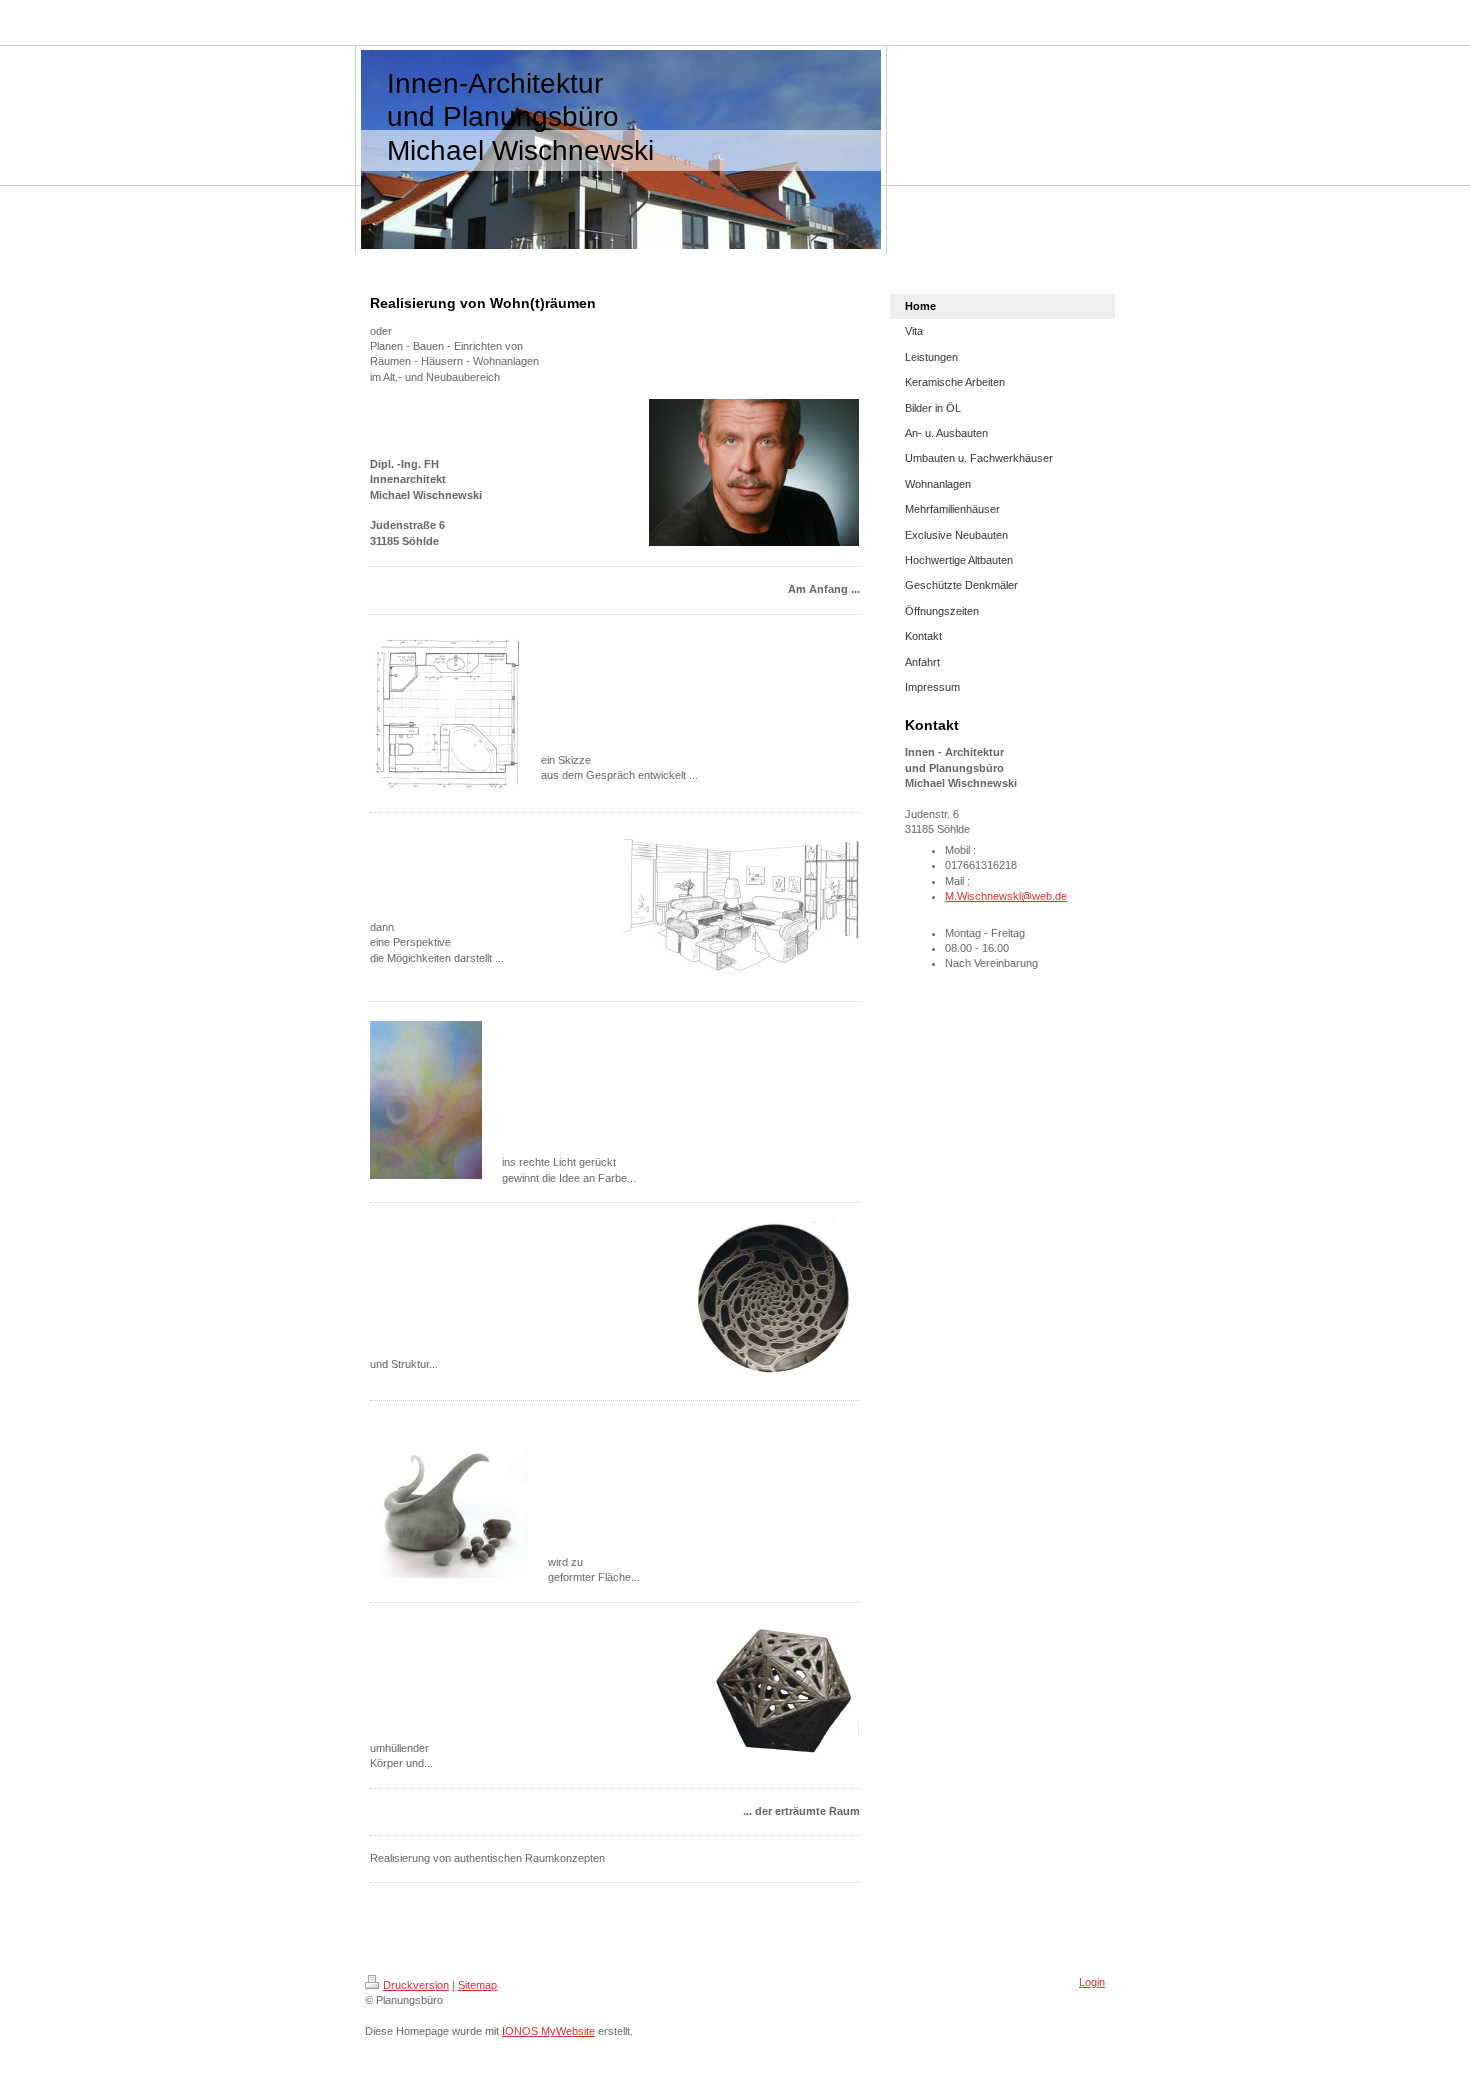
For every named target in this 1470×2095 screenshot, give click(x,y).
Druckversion (416, 1985)
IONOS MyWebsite (548, 2031)
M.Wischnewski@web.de (1006, 896)
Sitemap (477, 1985)
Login (1092, 1982)
